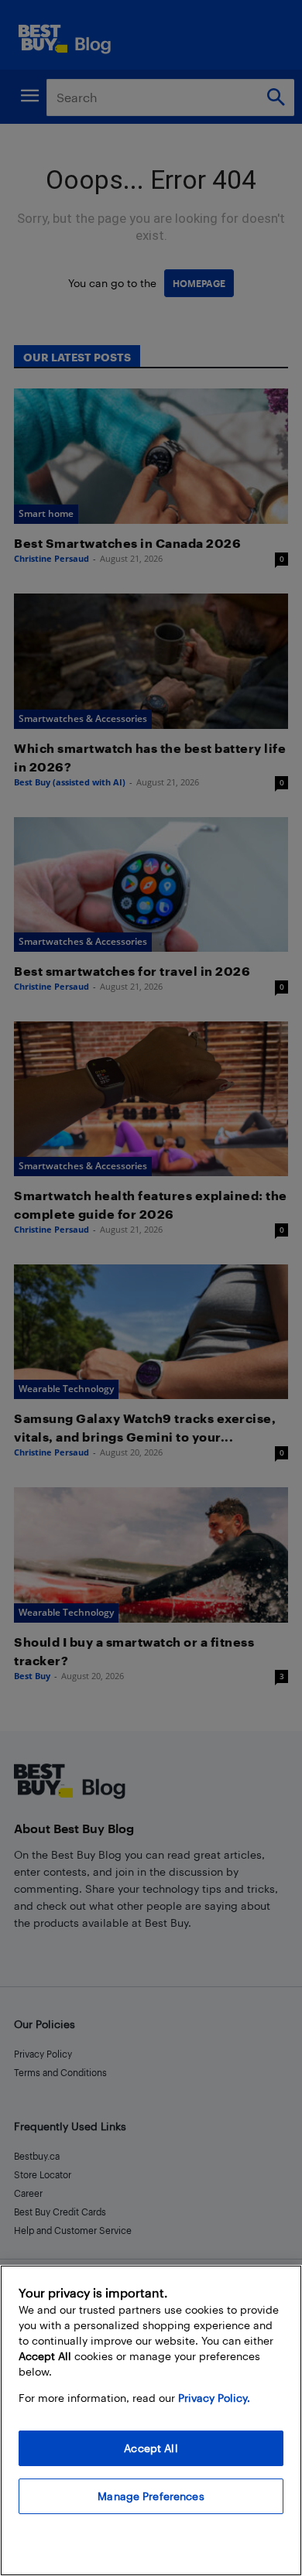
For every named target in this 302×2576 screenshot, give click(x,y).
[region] (151, 2420)
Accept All (151, 2448)
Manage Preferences (151, 2496)
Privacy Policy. (214, 2398)
